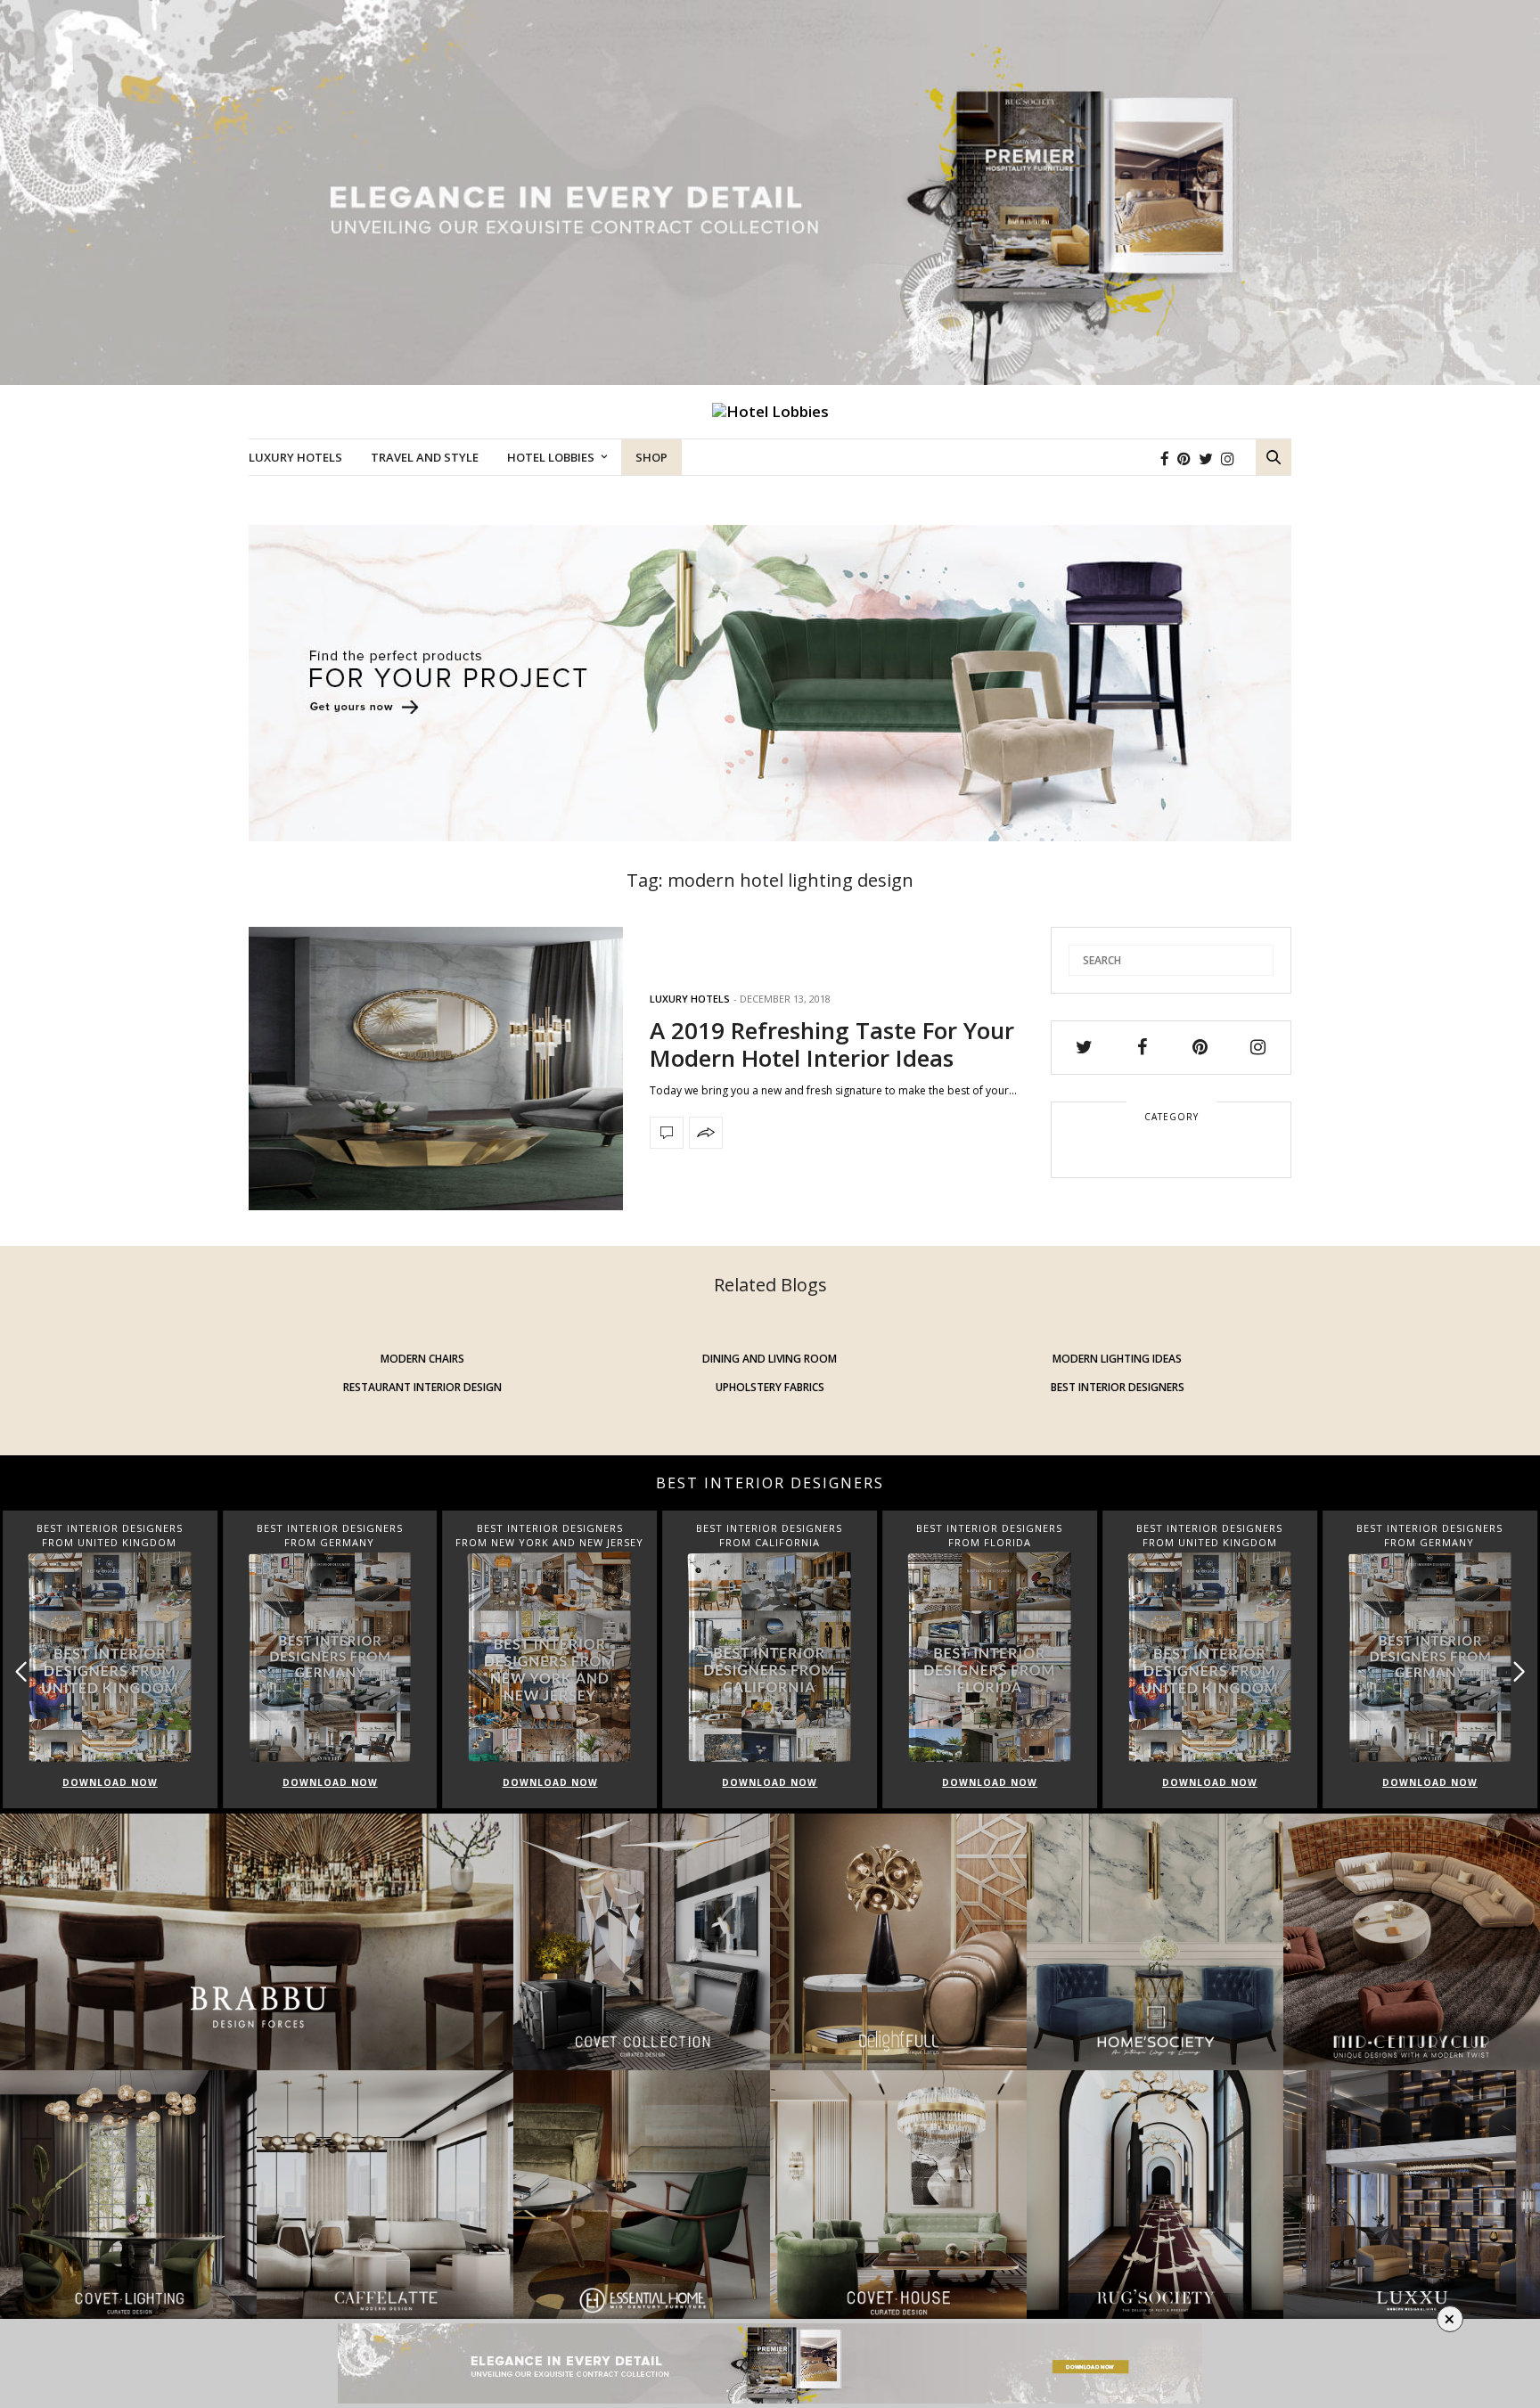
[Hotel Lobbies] (770, 412)
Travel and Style (425, 457)
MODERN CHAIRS (422, 1359)
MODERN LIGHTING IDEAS (1117, 1359)
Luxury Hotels (295, 457)
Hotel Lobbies (551, 457)
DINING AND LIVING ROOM (770, 1359)
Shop (651, 457)
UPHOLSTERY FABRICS (770, 1387)
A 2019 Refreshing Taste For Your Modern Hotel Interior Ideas (832, 1044)
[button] (1519, 1671)
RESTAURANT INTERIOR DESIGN (422, 1387)
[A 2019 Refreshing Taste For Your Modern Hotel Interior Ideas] (436, 1069)
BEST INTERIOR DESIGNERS (1118, 1387)
